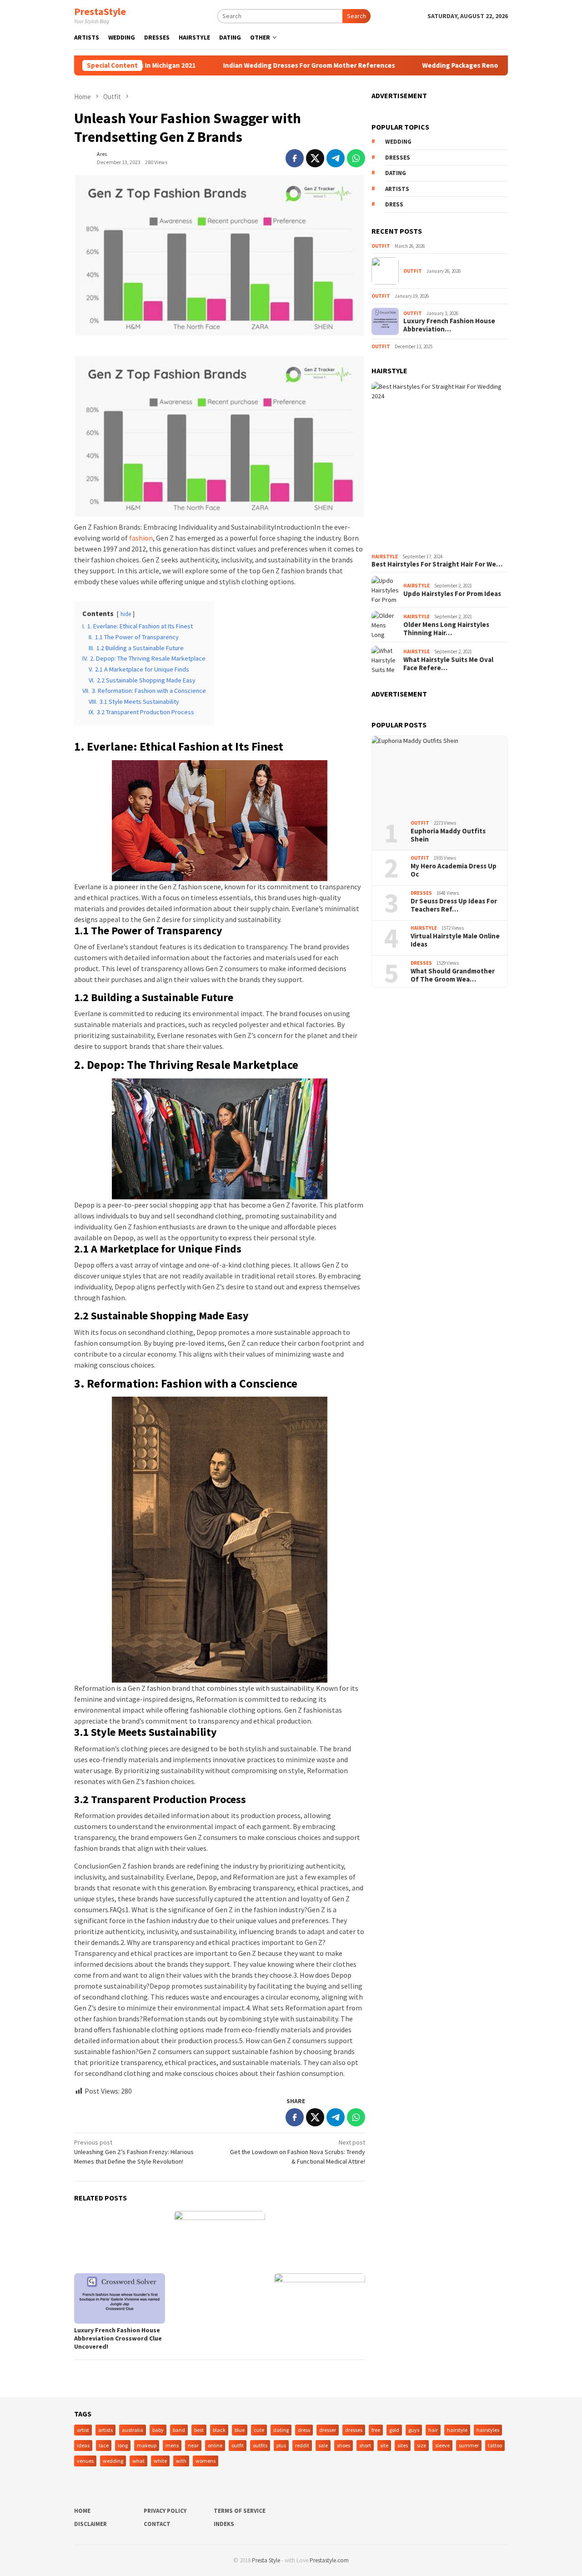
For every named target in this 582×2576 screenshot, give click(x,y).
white (160, 2461)
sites (403, 2445)
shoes (344, 2445)
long (123, 2445)
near (193, 2445)
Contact (157, 2524)
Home (82, 2511)
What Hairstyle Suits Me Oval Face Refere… (448, 664)
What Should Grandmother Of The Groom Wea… (453, 975)
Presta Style (266, 2560)
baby (158, 2430)
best (199, 2430)
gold (394, 2430)
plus (281, 2445)
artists (397, 189)
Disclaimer (90, 2524)
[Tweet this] (315, 158)
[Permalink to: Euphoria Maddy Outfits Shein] (440, 775)
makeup (147, 2445)
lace (104, 2445)
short (365, 2445)
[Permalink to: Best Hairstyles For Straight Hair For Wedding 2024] (440, 466)
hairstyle (457, 2430)
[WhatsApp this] (356, 158)
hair (433, 2430)
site (384, 2445)
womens (206, 2461)
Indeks (224, 2524)
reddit (302, 2445)
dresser (328, 2430)
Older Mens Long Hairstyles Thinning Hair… (446, 629)
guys (414, 2430)
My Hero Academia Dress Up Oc (454, 870)
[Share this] (295, 158)
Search (356, 16)
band (179, 2430)
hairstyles (488, 2430)
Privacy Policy (165, 2511)
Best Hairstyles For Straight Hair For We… (437, 564)
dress (394, 204)
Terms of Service (240, 2511)
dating (396, 173)
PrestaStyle (100, 11)
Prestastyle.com (329, 2560)
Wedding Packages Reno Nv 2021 (422, 65)
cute (259, 2430)
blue (240, 2430)
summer (469, 2445)
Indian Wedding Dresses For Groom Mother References (258, 65)
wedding (398, 142)
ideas (83, 2445)
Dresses (421, 893)
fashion (141, 538)
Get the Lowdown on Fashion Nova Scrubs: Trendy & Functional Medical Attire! (298, 2152)
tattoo (495, 2445)
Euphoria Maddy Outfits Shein (448, 835)
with (181, 2461)
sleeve (442, 2445)
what (138, 2461)
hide (126, 614)
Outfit (381, 246)
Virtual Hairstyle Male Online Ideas (455, 940)
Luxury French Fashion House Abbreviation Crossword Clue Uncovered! (118, 2338)
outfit (238, 2445)
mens (172, 2445)
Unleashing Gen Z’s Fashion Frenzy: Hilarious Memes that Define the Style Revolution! (134, 2152)
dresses (398, 158)
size (421, 2445)
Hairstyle (385, 556)
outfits (260, 2445)
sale (323, 2445)
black (219, 2430)
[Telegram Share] (336, 158)
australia (133, 2430)
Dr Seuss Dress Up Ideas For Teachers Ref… (454, 905)
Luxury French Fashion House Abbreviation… (449, 325)
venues (85, 2461)
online (215, 2445)
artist (83, 2430)
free (376, 2430)
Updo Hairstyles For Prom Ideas (452, 594)
